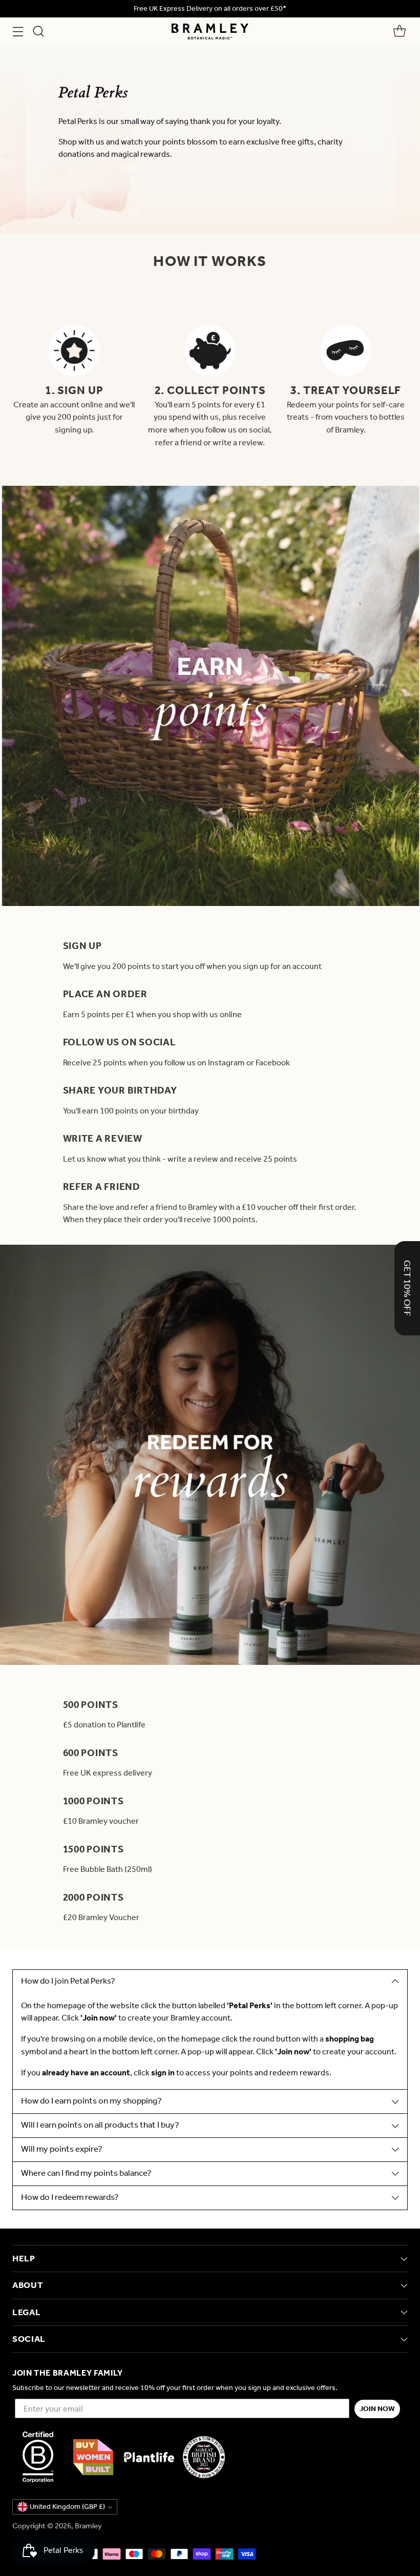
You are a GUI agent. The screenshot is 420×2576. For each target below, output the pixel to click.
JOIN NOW (377, 2409)
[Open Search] (38, 32)
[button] (407, 1288)
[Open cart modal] (399, 32)
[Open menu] (18, 32)
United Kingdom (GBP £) (67, 2507)
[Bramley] (210, 32)
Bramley (88, 2526)
